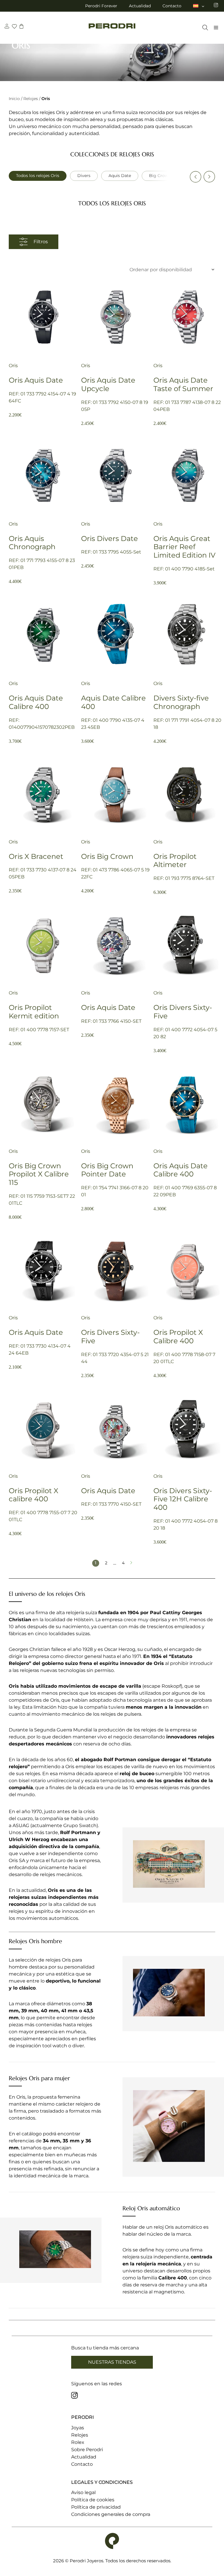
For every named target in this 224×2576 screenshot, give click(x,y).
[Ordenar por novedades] (170, 270)
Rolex (78, 2442)
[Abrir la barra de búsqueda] (204, 28)
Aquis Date (120, 176)
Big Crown (160, 176)
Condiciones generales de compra (111, 2514)
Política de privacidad (96, 2507)
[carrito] (21, 27)
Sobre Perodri (87, 2450)
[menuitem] (199, 6)
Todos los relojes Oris (38, 176)
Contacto (172, 6)
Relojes (31, 99)
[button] (195, 177)
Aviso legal (83, 2492)
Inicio (14, 99)
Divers (84, 176)
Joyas (78, 2428)
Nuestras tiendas (112, 2362)
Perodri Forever (101, 6)
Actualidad (140, 6)
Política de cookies (93, 2500)
